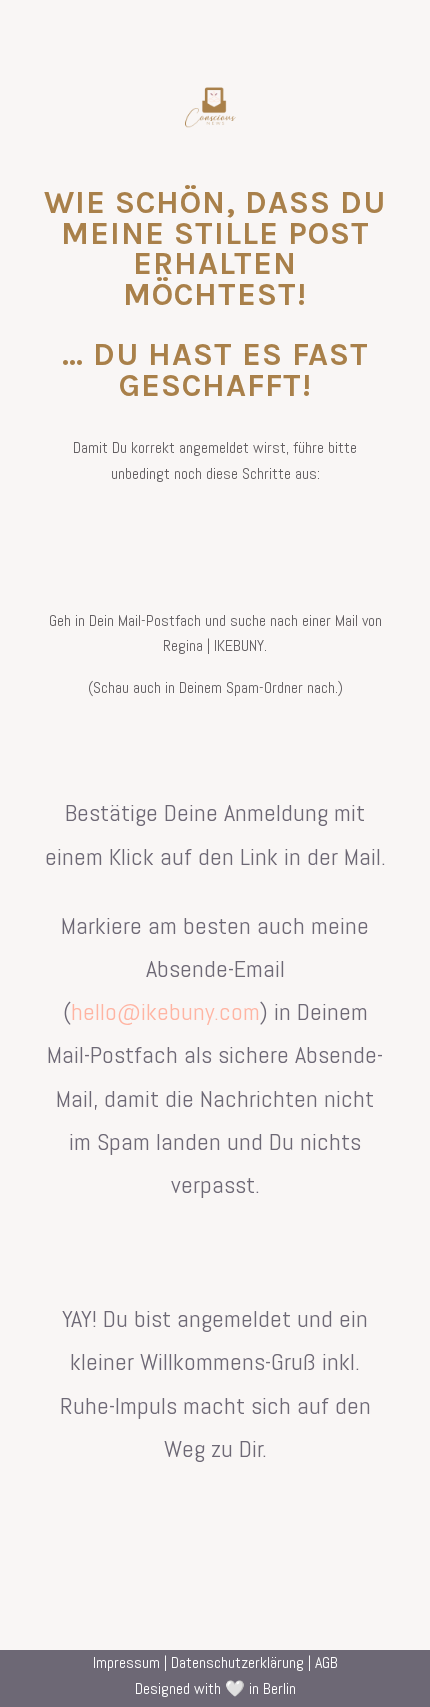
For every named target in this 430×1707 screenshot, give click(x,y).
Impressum (126, 1662)
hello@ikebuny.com (165, 1011)
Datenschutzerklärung (237, 1662)
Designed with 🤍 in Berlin (215, 1688)
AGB (326, 1662)
